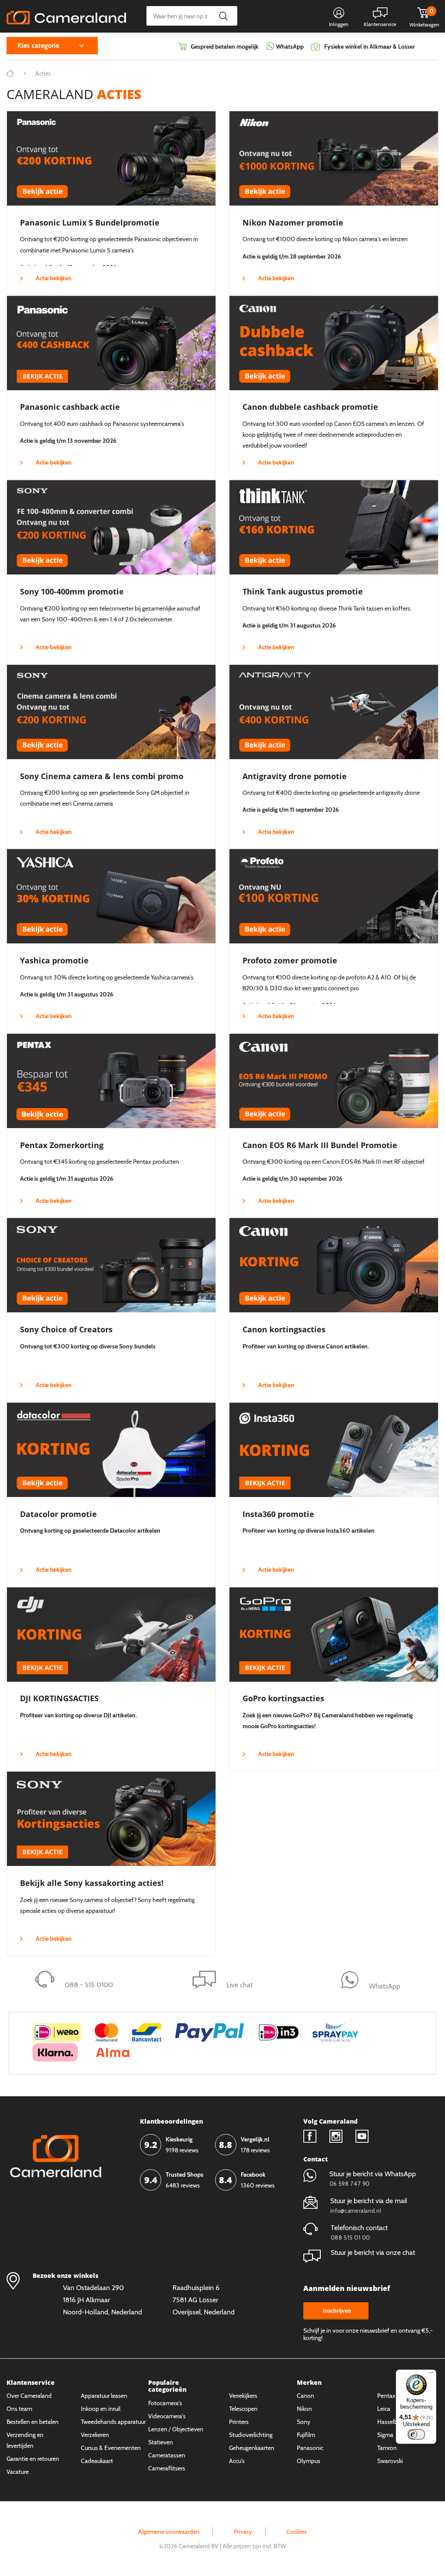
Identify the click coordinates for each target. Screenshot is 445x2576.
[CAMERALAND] (66, 15)
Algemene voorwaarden (169, 2532)
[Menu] (431, 2375)
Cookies (297, 2532)
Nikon (304, 2409)
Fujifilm (306, 2435)
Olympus (309, 2461)
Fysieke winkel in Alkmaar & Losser (370, 46)
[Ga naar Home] (10, 73)
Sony (304, 2422)
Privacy (243, 2532)
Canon (306, 2396)
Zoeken (223, 16)
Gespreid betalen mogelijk (225, 46)
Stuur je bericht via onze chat (373, 2252)
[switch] (416, 2434)
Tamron (387, 2448)
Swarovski (390, 2461)
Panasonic (310, 2448)
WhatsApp (289, 46)
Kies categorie (38, 45)
